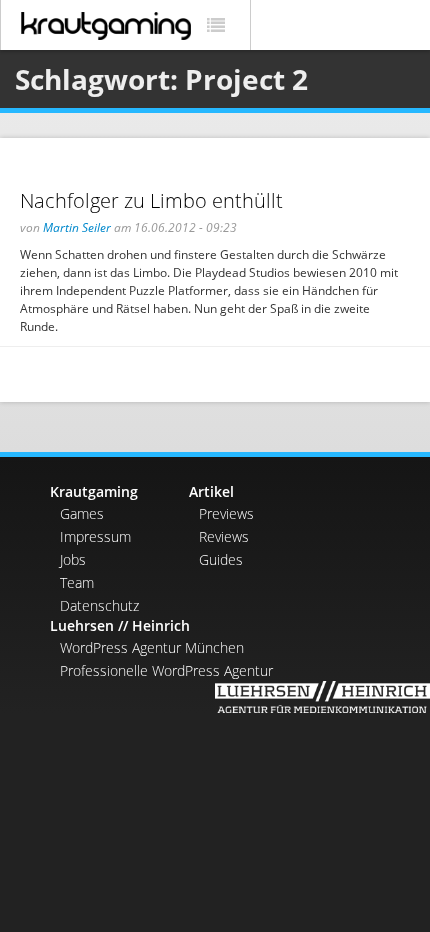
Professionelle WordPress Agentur (166, 670)
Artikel (211, 491)
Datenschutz (99, 605)
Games (82, 513)
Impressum (95, 536)
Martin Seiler (77, 227)
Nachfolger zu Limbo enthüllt (151, 200)
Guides (221, 559)
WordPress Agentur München (152, 647)
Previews (226, 513)
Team (77, 582)
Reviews (224, 536)
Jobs (73, 559)
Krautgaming (94, 491)
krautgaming (106, 26)
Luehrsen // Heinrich (120, 625)
